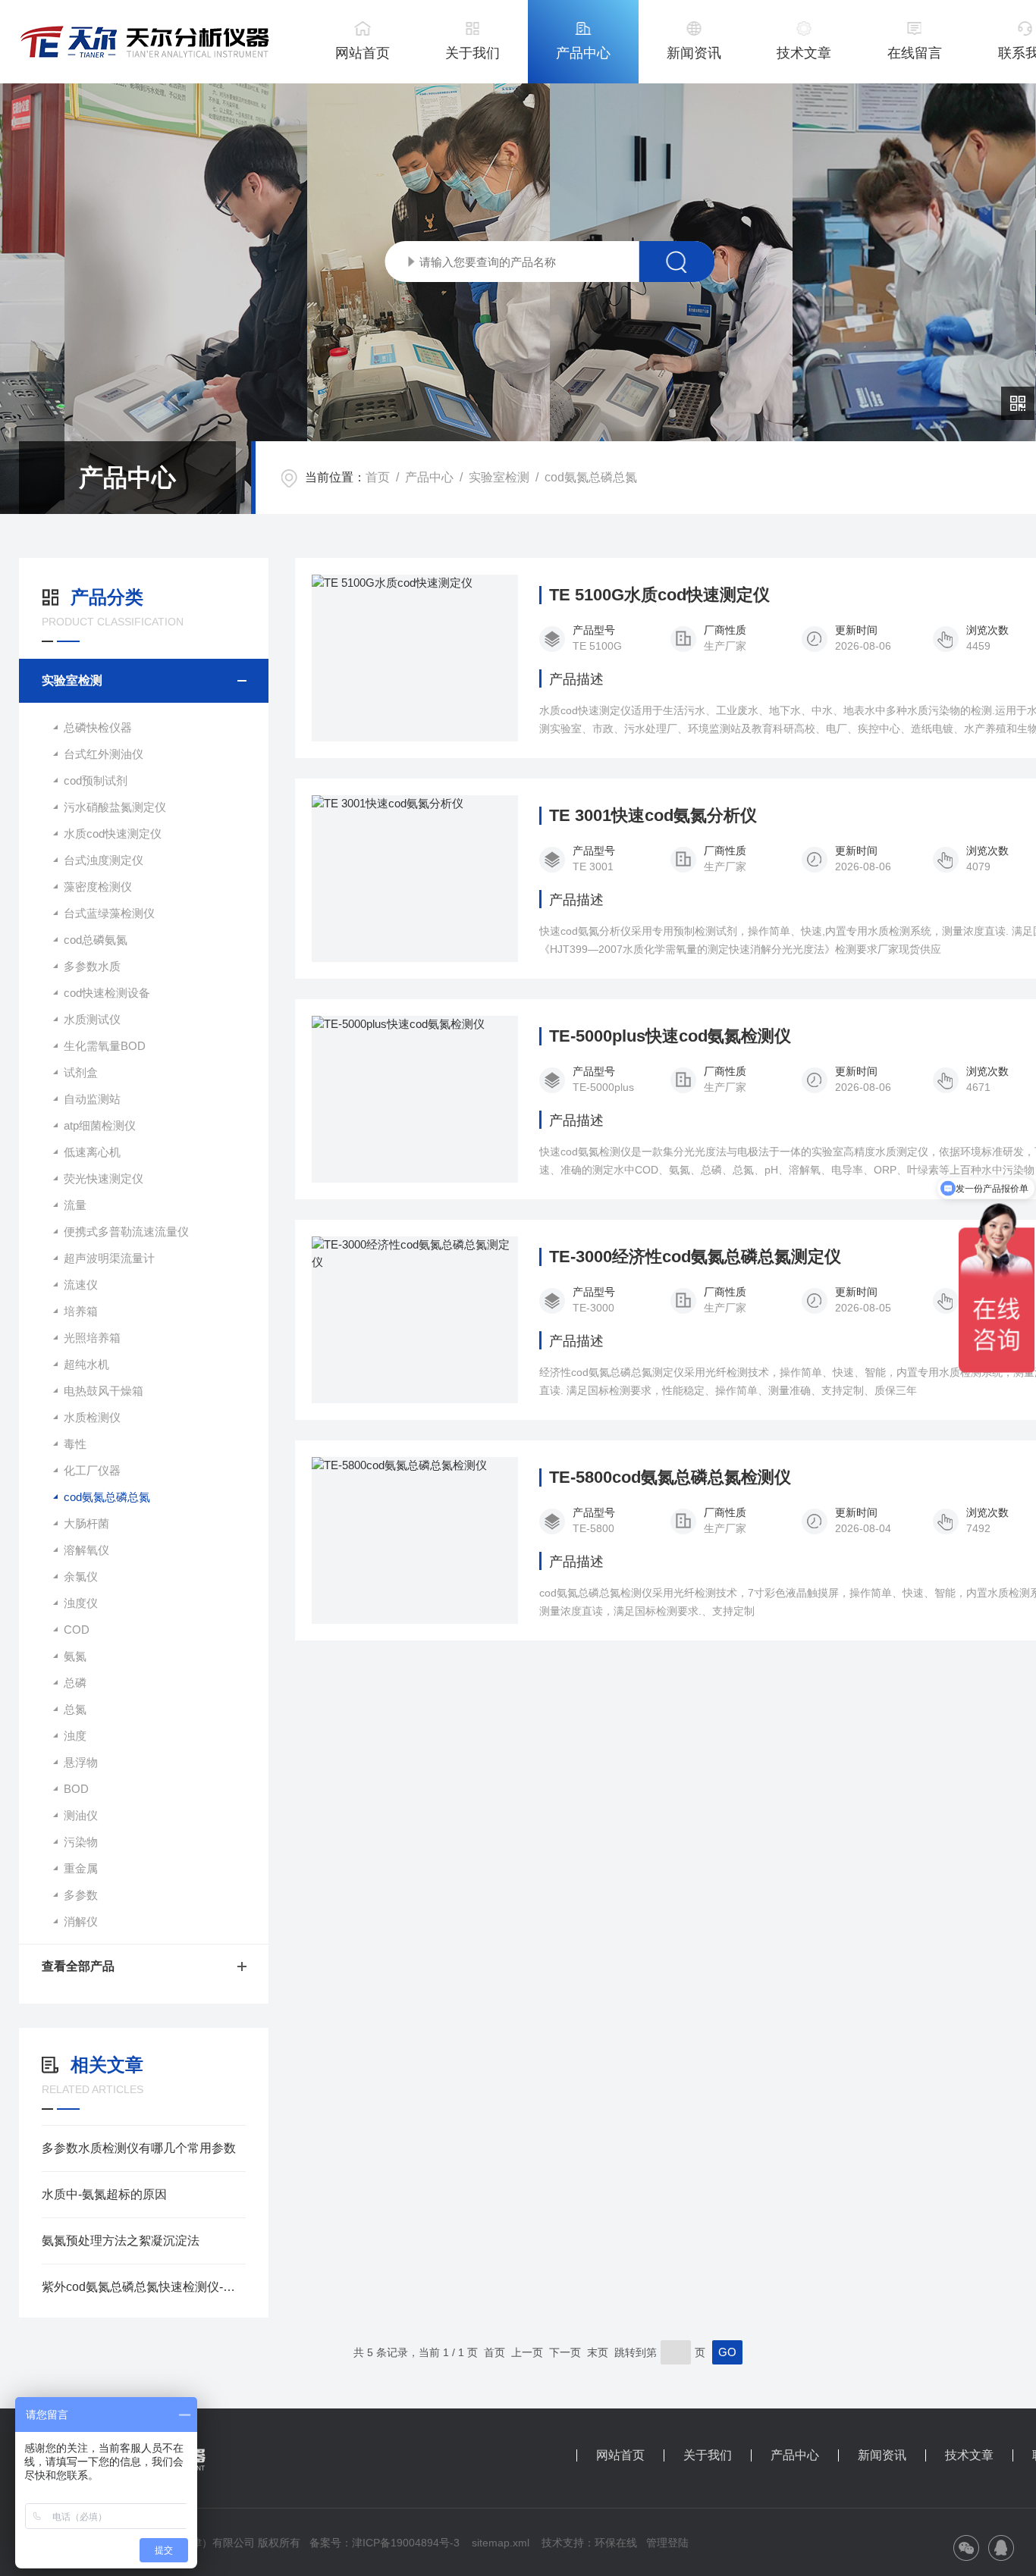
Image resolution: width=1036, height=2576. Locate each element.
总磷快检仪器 (98, 727)
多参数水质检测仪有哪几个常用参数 (139, 2148)
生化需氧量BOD (105, 1046)
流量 (75, 1205)
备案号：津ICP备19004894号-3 (385, 2543)
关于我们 (472, 53)
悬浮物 (81, 1762)
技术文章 (804, 53)
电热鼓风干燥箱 (104, 1391)
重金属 (81, 1868)
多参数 (81, 1895)
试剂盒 (81, 1072)
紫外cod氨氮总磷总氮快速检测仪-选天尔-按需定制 (144, 2287)
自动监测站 (92, 1099)
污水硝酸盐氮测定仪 (115, 807)
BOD (76, 1789)
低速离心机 (92, 1152)
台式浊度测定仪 (104, 860)
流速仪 (81, 1285)
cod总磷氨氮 (96, 940)
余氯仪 (81, 1576)
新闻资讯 (694, 53)
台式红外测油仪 (104, 754)
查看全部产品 (78, 1966)
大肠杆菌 (86, 1523)
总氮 (75, 1709)
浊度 (75, 1736)
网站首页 (363, 53)
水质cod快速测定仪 (113, 834)
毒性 (75, 1444)
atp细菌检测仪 (100, 1125)
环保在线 (616, 2543)
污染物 (81, 1842)
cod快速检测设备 (107, 993)
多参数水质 (92, 966)
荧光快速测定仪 (104, 1178)
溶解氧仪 (86, 1550)
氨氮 (75, 1656)
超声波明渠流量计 (109, 1258)
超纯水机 (86, 1364)
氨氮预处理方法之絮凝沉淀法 (121, 2241)
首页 (378, 477)
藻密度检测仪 (98, 887)
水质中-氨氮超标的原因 (104, 2194)
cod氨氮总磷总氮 (591, 477)
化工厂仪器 (92, 1470)
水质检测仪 (92, 1417)
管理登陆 (667, 2543)
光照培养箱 (92, 1338)
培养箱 (81, 1311)
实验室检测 (499, 477)
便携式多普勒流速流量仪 (126, 1232)
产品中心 (583, 53)
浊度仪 (81, 1603)
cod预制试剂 (96, 780)
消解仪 (81, 1921)
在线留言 (915, 53)
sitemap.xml (501, 2543)
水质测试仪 (92, 1019)
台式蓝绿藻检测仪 (109, 913)
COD (77, 1630)
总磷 (75, 1683)
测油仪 (81, 1815)
